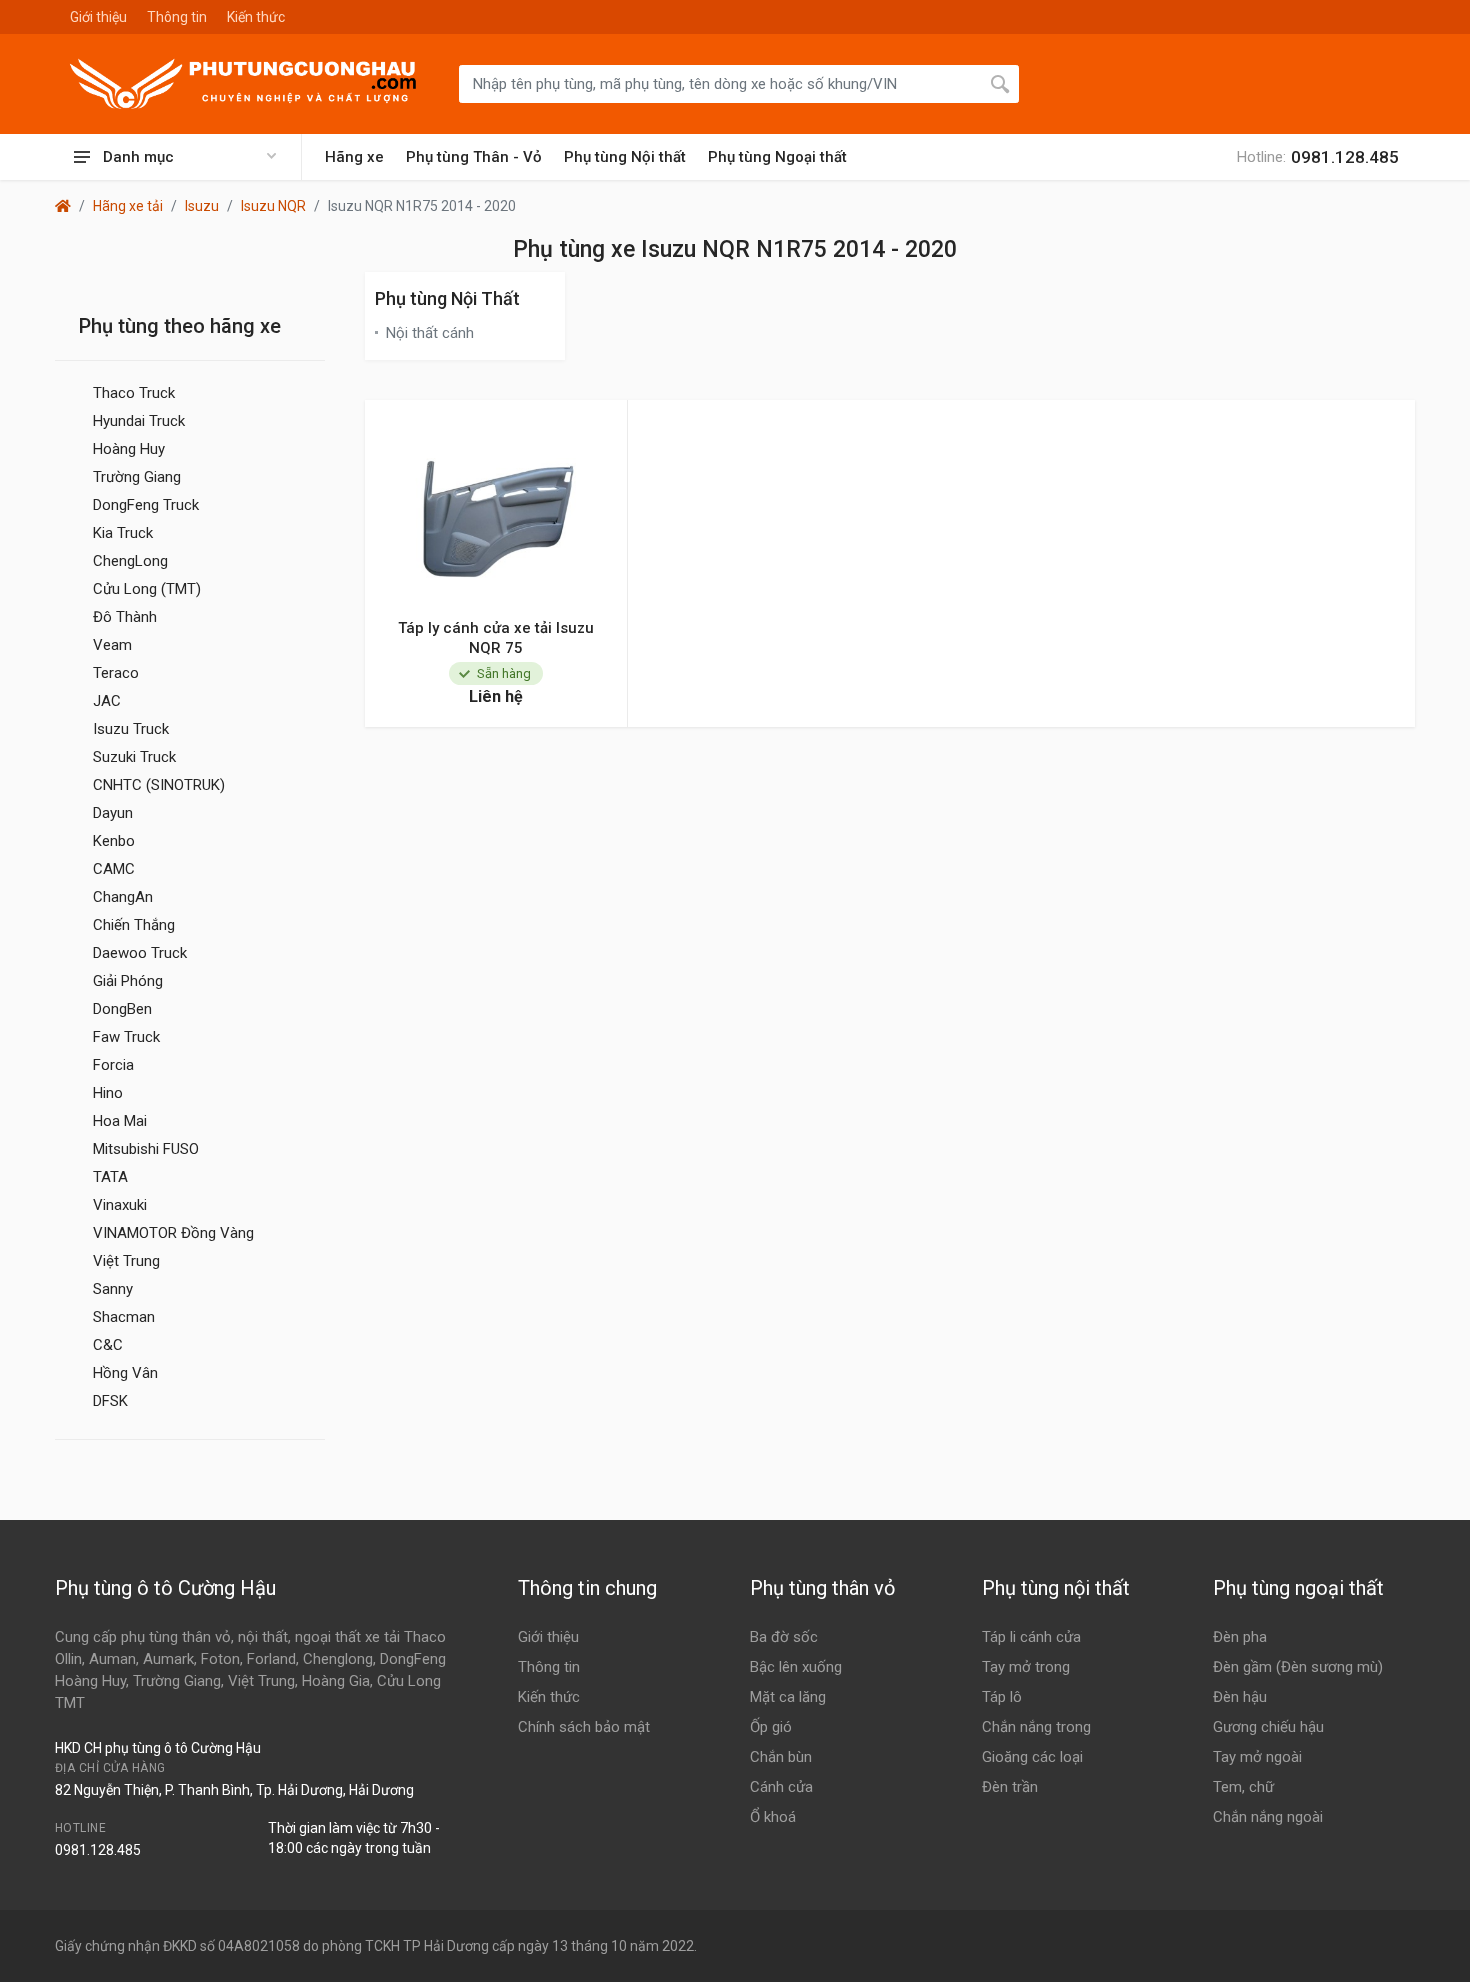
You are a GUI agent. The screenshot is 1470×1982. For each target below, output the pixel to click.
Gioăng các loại (1032, 1757)
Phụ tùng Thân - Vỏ (474, 157)
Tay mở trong (1026, 1667)
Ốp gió (771, 1727)
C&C (108, 1345)
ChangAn (123, 897)
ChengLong (130, 561)
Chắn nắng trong (1036, 1727)
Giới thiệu (98, 17)
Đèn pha (1240, 1637)
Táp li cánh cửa (1031, 1637)
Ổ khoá (773, 1817)
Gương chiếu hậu (1268, 1727)
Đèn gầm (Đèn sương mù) (1298, 1667)
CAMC (114, 869)
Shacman (124, 1317)
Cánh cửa (781, 1787)
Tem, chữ (1243, 1787)
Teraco (116, 673)
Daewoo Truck (140, 953)
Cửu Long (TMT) (147, 589)
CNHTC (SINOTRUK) (159, 785)
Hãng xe (354, 157)
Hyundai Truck (139, 421)
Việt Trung (126, 1261)
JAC (107, 701)
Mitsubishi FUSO (146, 1149)
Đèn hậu (1240, 1697)
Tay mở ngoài (1257, 1757)
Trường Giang (137, 477)
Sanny (113, 1289)
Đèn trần (1010, 1787)
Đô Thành (125, 617)
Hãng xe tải (128, 206)
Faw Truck (126, 1037)
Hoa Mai (120, 1121)
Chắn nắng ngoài (1268, 1817)
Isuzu (202, 206)
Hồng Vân (125, 1373)
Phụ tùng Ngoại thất (777, 157)
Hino (108, 1093)
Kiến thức (256, 17)
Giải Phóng (128, 981)
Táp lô (1002, 1697)
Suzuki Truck (134, 757)
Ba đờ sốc (784, 1637)
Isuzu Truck (131, 729)
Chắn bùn (781, 1757)
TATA (110, 1177)
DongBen (122, 1009)
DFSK (110, 1401)
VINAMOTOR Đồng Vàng (173, 1233)
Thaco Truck (134, 393)
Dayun (113, 813)
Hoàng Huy (129, 449)
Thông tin (177, 17)
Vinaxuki (120, 1205)
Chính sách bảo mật (584, 1727)
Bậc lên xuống (796, 1667)
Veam (112, 645)
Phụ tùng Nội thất (625, 157)
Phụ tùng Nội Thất (447, 298)
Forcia (113, 1065)
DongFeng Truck (146, 505)
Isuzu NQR (273, 206)
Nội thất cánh (430, 333)
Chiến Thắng (134, 925)
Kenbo (114, 841)
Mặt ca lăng (788, 1697)
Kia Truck (123, 533)
